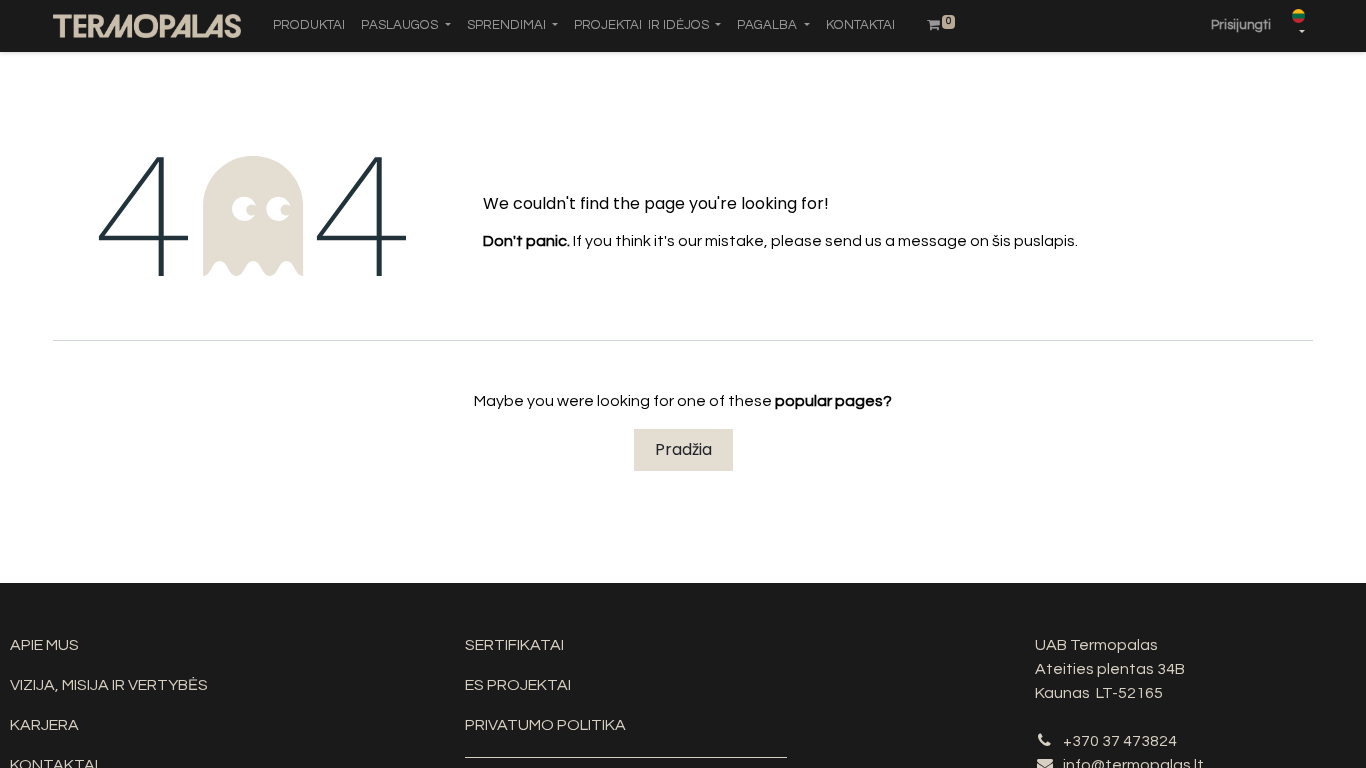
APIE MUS (44, 645)
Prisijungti (1241, 25)
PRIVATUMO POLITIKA (545, 725)
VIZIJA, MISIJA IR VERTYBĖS (109, 685)
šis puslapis (1033, 241)
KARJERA (44, 725)
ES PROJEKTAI (518, 685)
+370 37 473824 (1120, 741)
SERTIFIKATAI (514, 645)
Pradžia (683, 449)
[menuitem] (309, 26)
